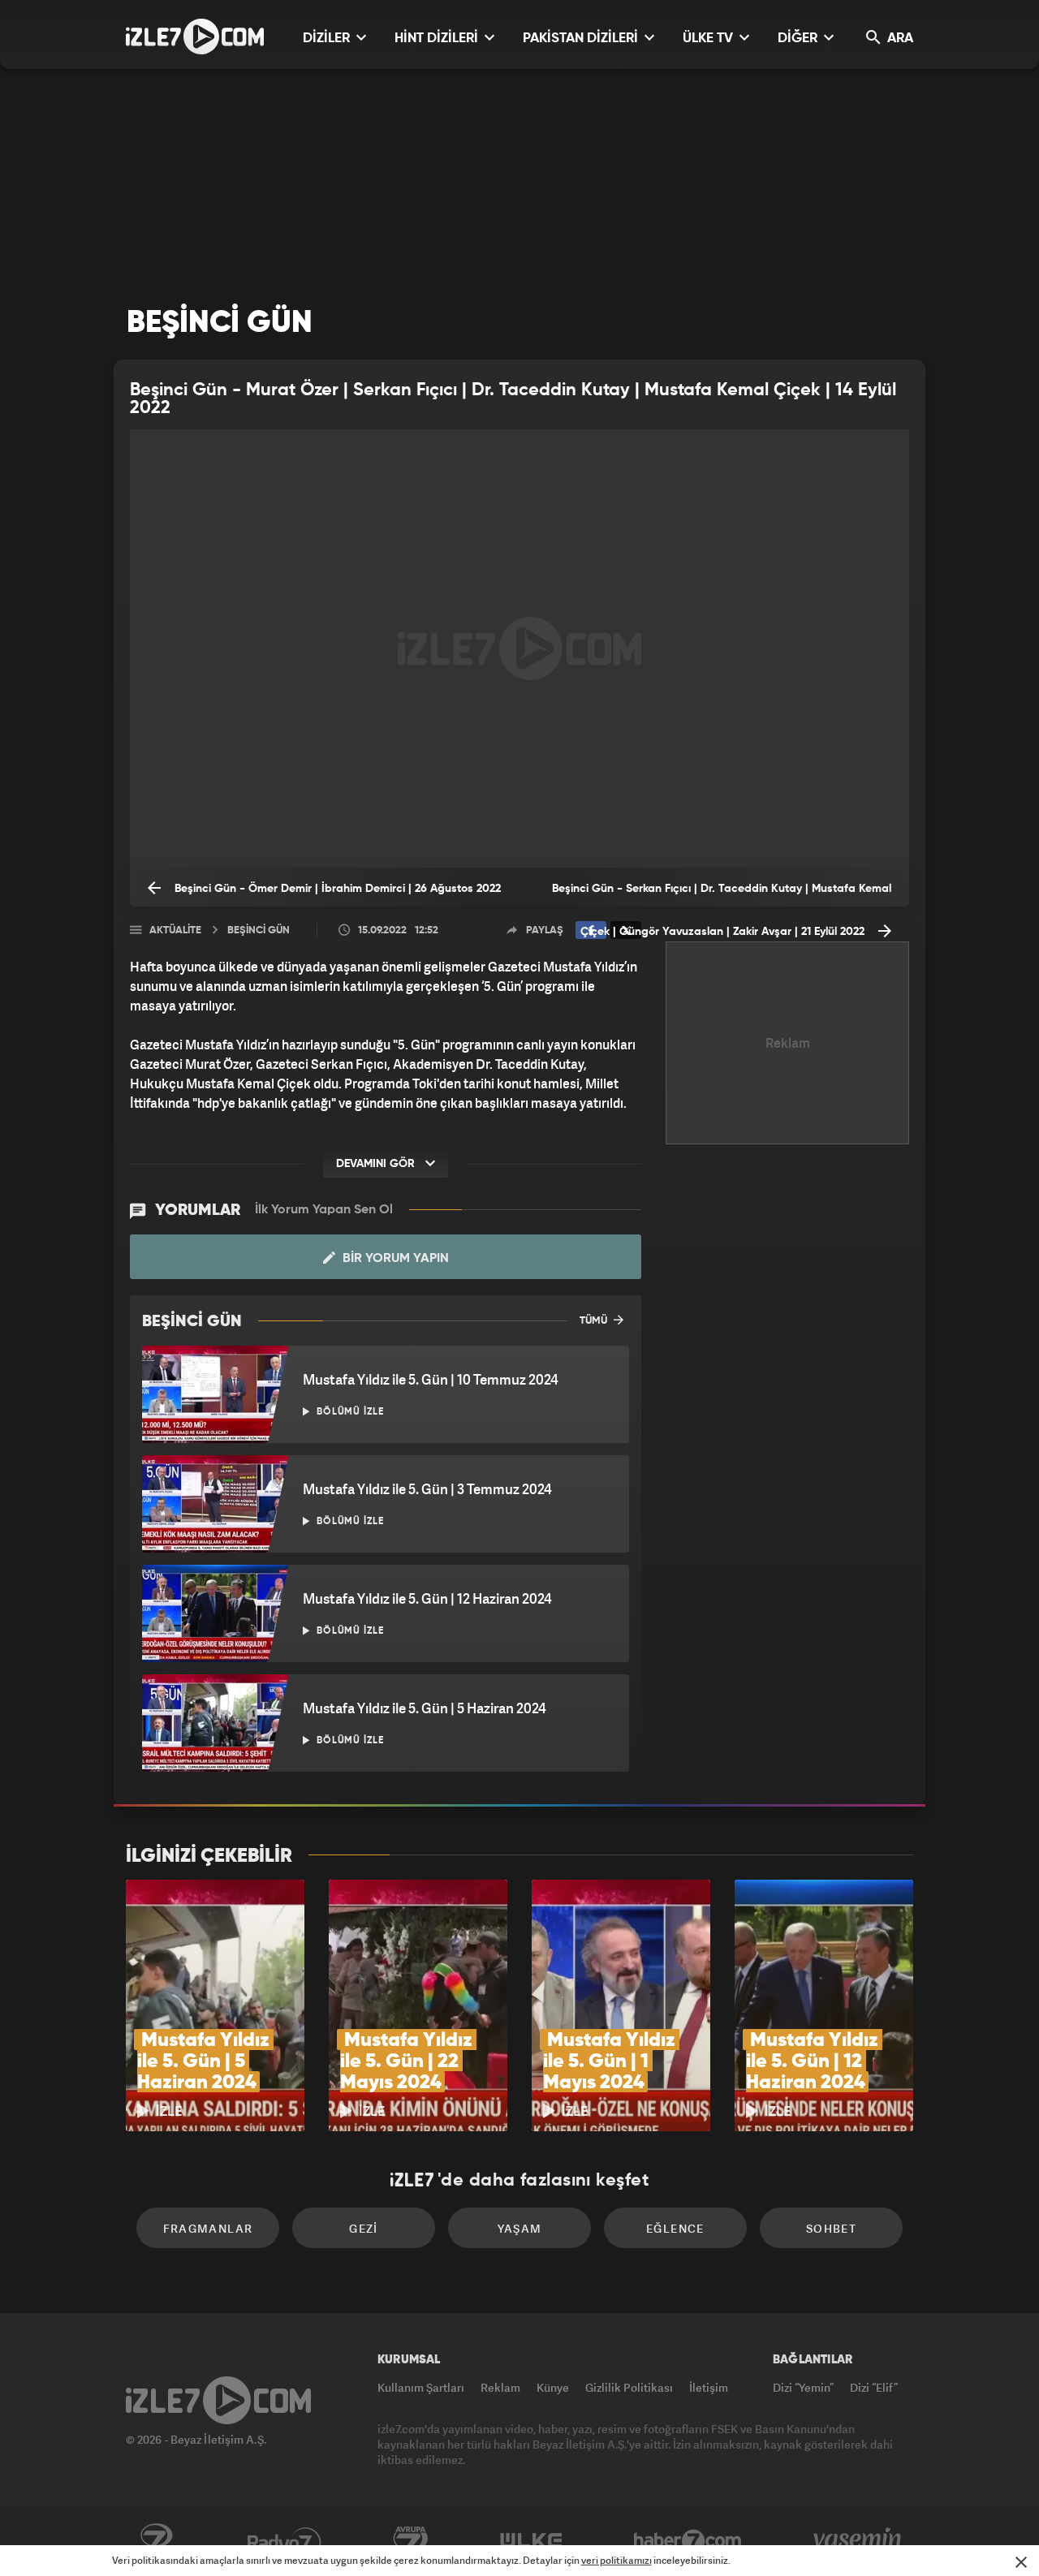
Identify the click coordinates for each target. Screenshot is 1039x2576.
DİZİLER (328, 39)
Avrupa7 (411, 2541)
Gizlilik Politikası (629, 2387)
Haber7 (688, 2541)
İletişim (709, 2387)
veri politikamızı (617, 2560)
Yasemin (859, 2541)
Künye (553, 2387)
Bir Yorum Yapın (394, 1259)
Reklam (500, 2387)
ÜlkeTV (531, 2541)
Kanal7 (156, 2541)
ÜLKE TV (709, 39)
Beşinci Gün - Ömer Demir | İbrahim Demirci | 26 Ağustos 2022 (336, 889)
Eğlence (675, 2228)
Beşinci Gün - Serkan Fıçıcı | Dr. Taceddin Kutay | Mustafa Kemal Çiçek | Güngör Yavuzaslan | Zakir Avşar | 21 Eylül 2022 (722, 895)
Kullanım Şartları (421, 2387)
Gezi (364, 2228)
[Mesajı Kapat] (1021, 2562)
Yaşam (520, 2228)
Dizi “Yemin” (803, 2387)
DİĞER (799, 39)
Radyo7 (285, 2541)
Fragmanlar (208, 2228)
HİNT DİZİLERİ (438, 39)
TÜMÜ (595, 1321)
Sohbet (831, 2228)
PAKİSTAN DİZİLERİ (582, 39)
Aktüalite (175, 930)
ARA (899, 39)
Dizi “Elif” (874, 2387)
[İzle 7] (195, 37)
